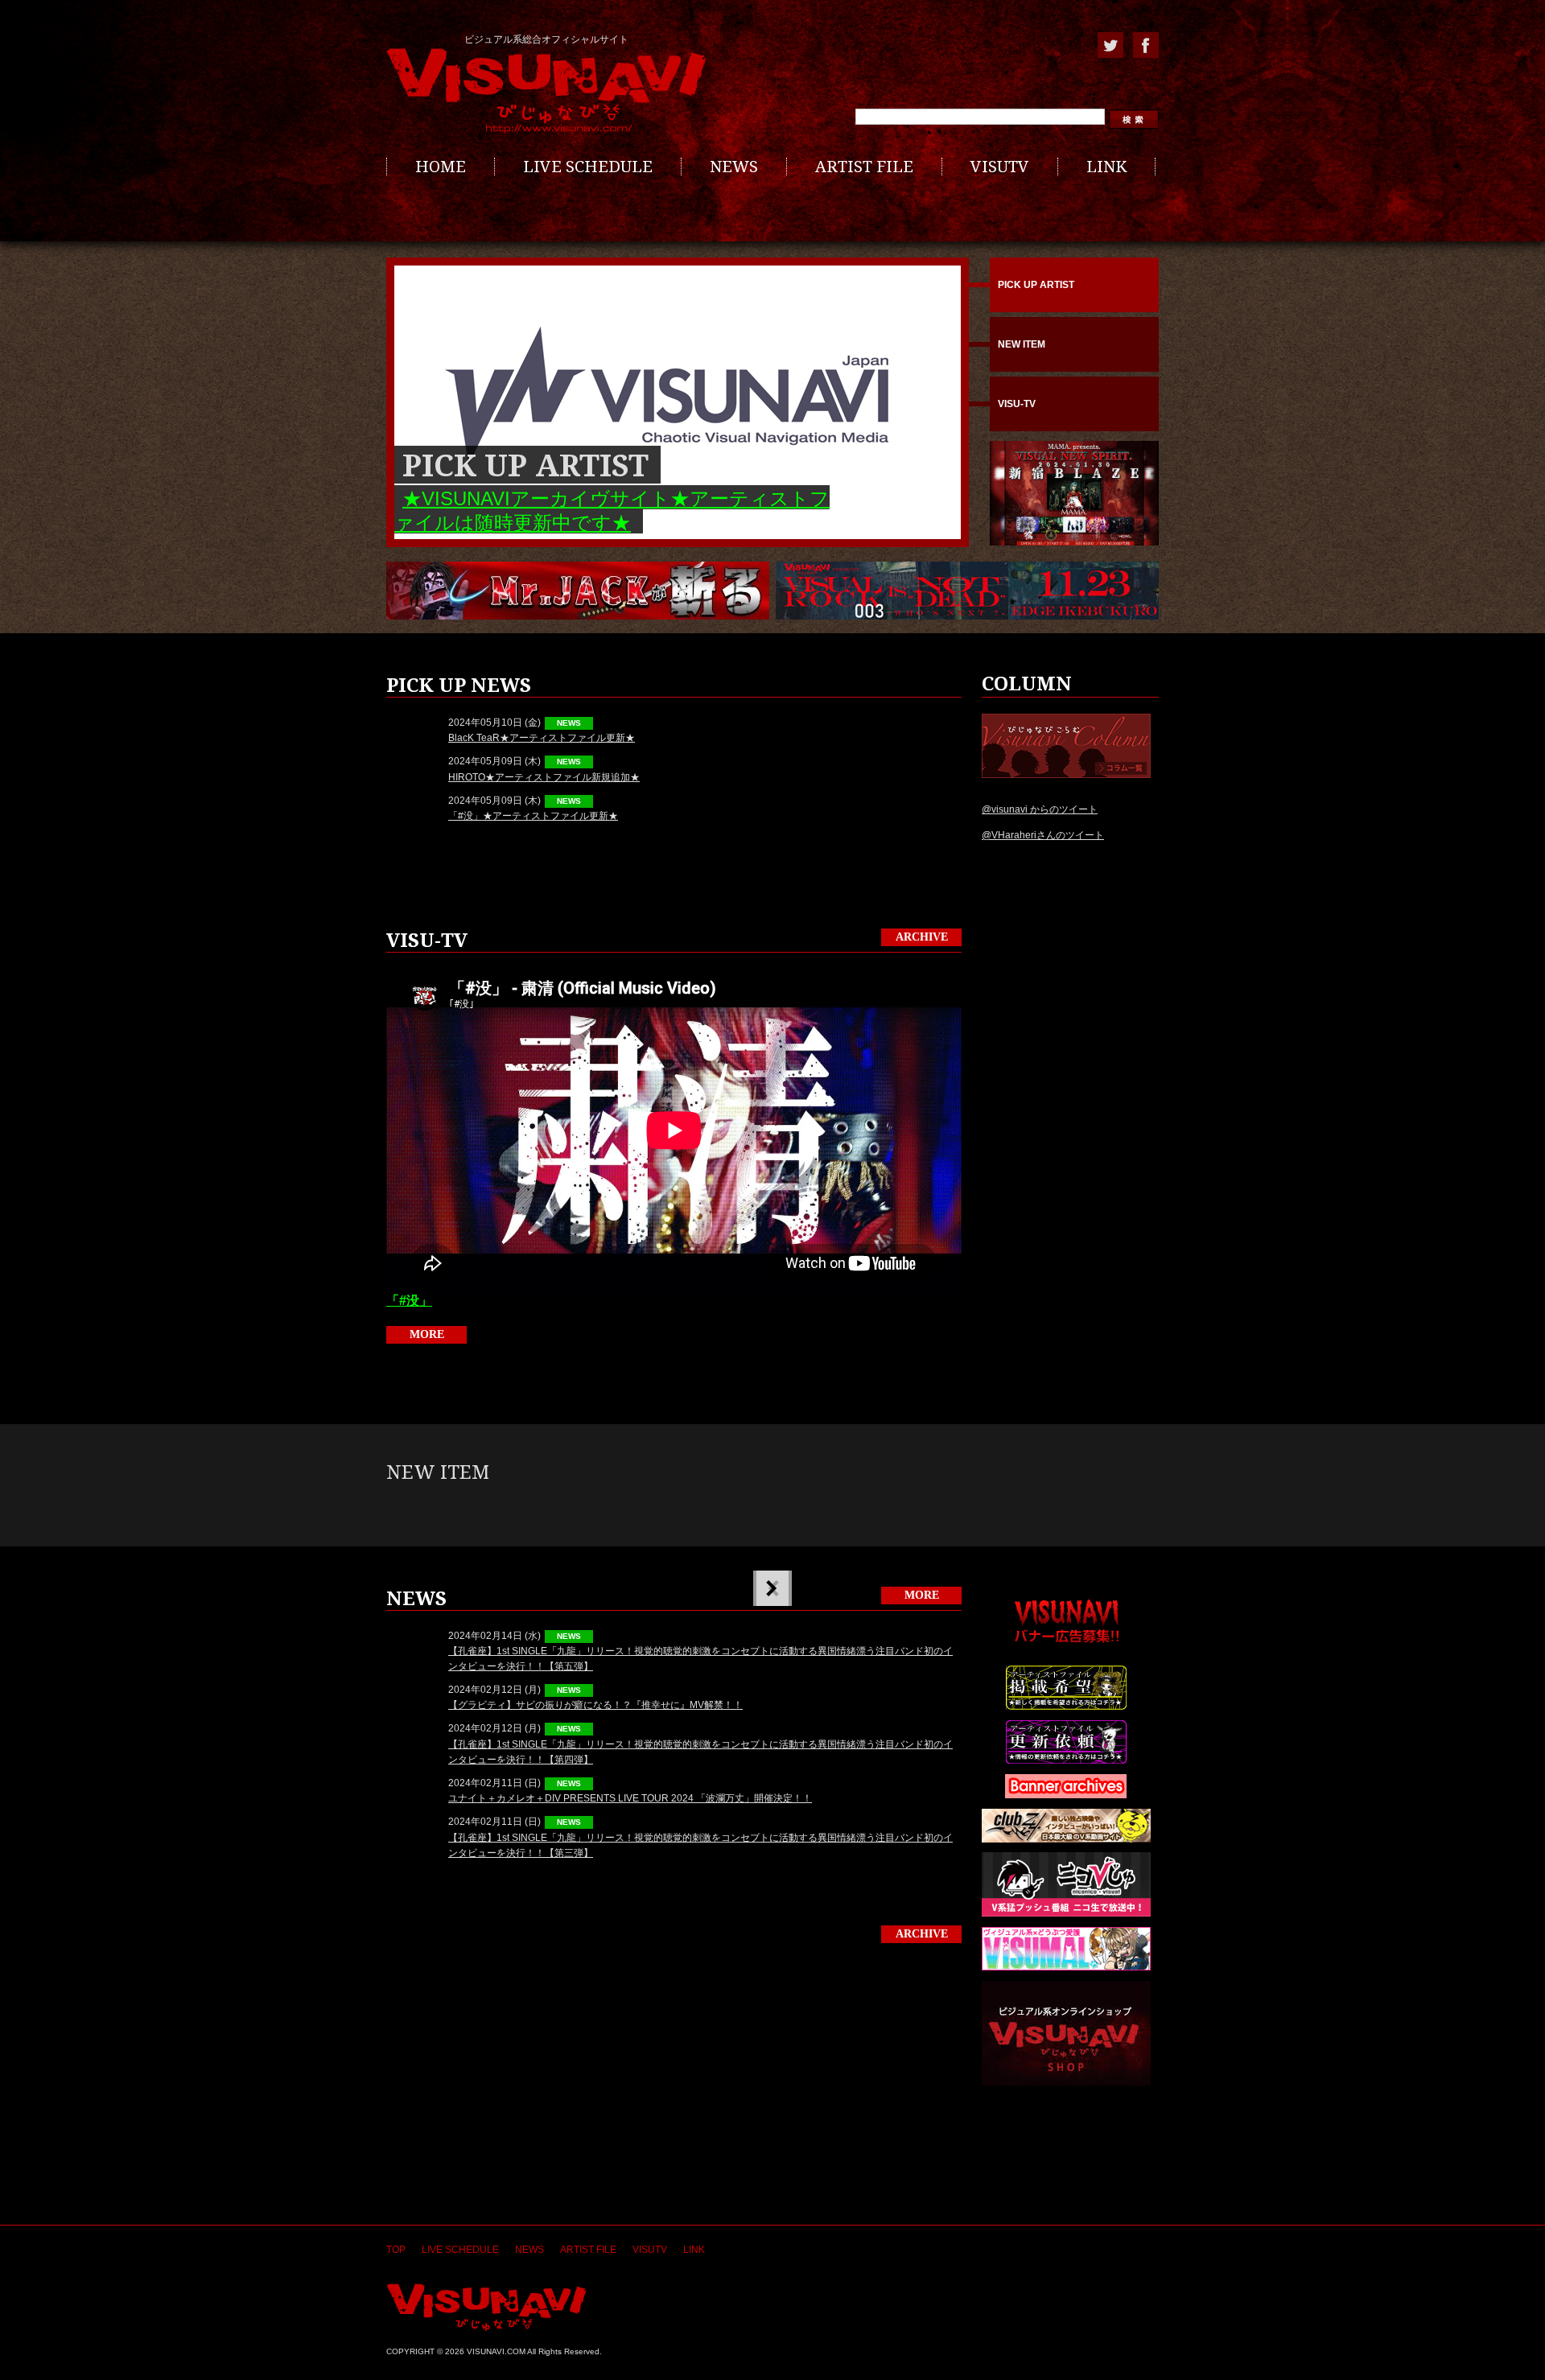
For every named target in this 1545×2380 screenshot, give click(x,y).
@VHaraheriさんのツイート (1043, 835)
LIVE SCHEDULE (588, 167)
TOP (396, 2250)
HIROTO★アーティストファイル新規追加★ (544, 777)
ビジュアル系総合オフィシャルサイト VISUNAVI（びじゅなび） (546, 91)
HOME (441, 167)
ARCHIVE (922, 937)
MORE (427, 1334)
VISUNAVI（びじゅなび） (486, 2307)
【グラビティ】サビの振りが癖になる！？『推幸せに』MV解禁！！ (595, 1705)
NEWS (734, 167)
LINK (1106, 167)
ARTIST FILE (864, 167)
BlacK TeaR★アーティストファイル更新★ (542, 738)
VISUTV (1000, 167)
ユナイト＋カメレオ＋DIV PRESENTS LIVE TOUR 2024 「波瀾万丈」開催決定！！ (630, 1798)
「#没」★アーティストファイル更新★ (533, 816)
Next (771, 1588)
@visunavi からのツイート (1040, 809)
